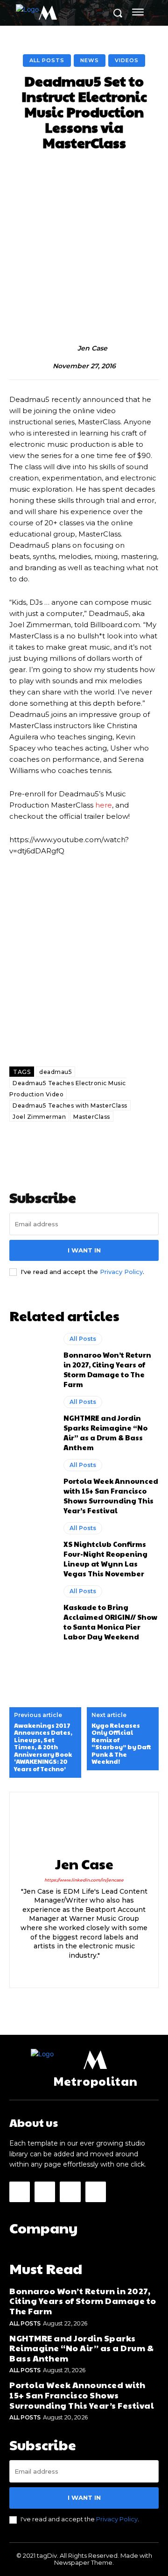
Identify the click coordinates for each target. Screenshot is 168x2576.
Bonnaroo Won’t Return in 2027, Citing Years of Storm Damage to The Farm (107, 1369)
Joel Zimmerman (39, 1117)
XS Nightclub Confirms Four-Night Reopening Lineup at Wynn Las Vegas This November (105, 1559)
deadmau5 (56, 1072)
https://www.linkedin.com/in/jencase (84, 1880)
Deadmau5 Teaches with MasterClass (70, 1106)
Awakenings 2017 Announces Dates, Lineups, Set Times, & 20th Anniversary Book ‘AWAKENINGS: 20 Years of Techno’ (43, 1748)
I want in (84, 1250)
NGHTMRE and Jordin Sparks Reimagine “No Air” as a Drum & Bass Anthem (105, 1432)
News (90, 60)
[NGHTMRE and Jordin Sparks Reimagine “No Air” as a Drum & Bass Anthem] (32, 1423)
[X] (101, 1970)
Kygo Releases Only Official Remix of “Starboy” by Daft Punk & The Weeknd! (121, 1744)
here (104, 805)
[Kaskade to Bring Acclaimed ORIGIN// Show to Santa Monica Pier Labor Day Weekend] (32, 1612)
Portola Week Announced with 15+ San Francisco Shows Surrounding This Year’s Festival (111, 1496)
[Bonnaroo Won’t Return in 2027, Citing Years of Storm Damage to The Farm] (32, 1360)
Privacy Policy (121, 1272)
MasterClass (92, 1117)
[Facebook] (68, 1970)
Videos (127, 60)
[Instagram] (84, 1970)
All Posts (47, 60)
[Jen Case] (68, 349)
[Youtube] (96, 2192)
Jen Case (92, 348)
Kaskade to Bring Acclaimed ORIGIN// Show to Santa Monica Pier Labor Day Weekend (110, 1622)
